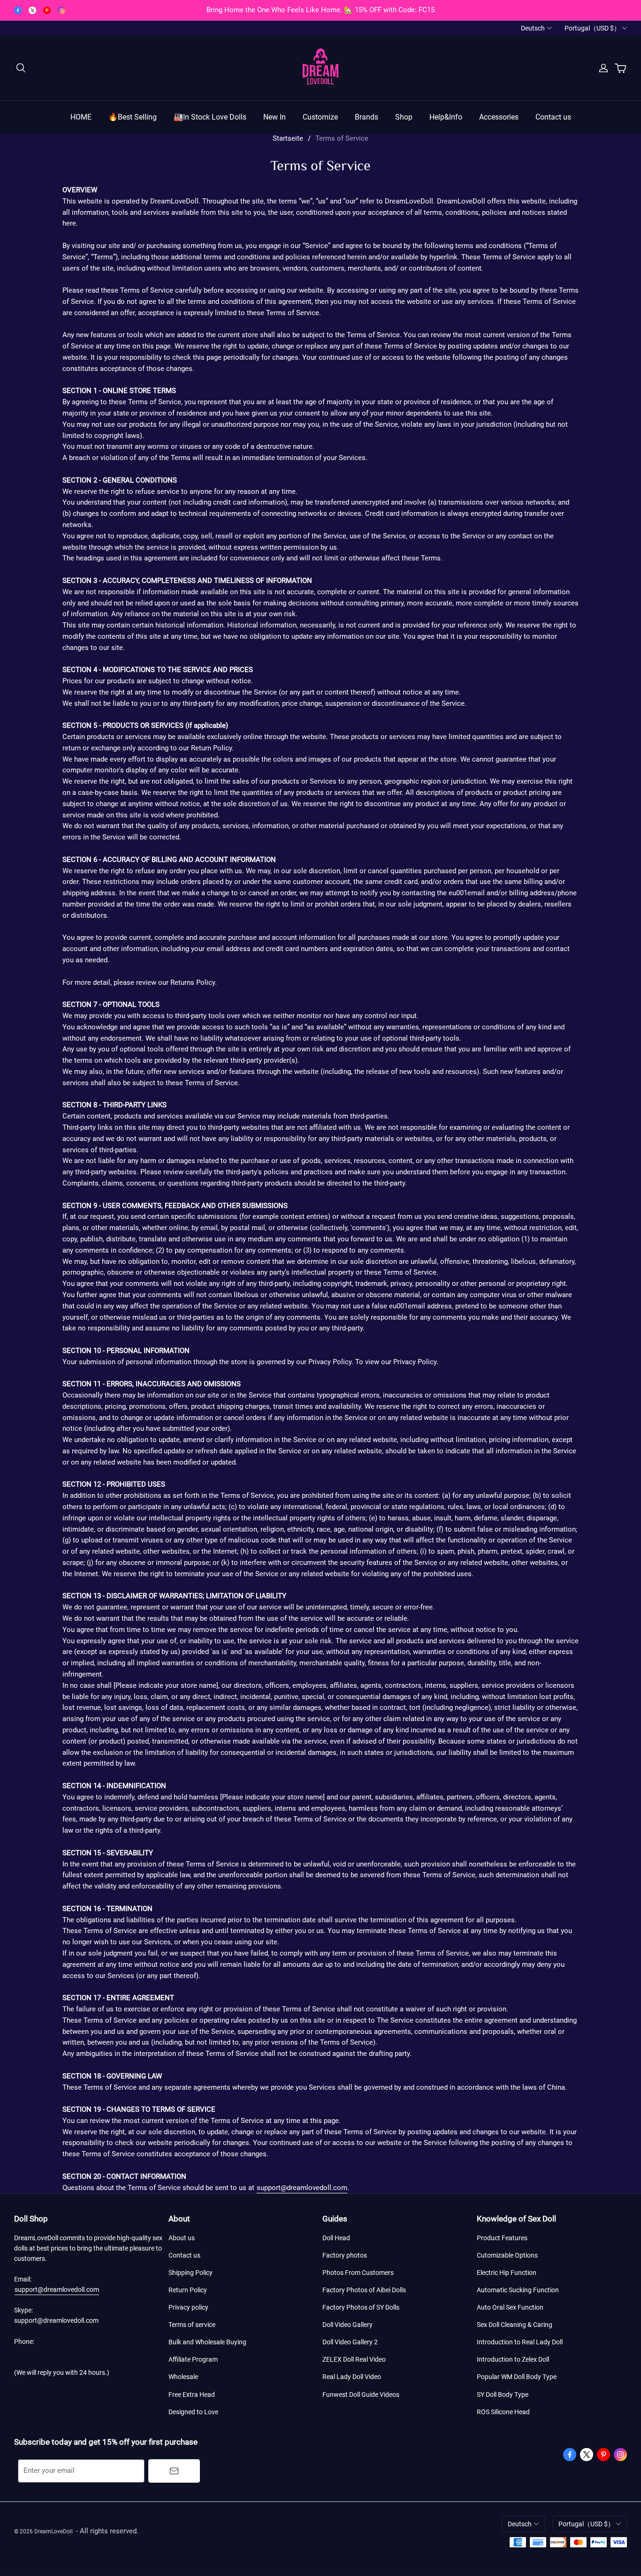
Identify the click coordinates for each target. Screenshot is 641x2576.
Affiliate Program (193, 2359)
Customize (320, 117)
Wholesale (183, 2377)
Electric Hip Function (507, 2273)
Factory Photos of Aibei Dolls (364, 2290)
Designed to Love (193, 2412)
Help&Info (446, 117)
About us (182, 2238)
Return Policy (188, 2290)
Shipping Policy (191, 2273)
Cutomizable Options (507, 2255)
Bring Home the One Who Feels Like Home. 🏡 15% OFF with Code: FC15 (320, 10)
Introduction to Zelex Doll (513, 2359)
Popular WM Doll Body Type (517, 2377)
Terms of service (192, 2325)
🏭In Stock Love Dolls (210, 117)
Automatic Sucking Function (518, 2290)
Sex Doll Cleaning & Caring (515, 2325)
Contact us (553, 117)
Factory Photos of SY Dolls (361, 2307)
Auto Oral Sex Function (510, 2307)
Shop (404, 117)
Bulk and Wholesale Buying (207, 2342)
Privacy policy (188, 2307)
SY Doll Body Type (503, 2395)
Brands (366, 117)
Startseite (288, 138)
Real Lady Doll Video (352, 2377)
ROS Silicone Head (503, 2412)
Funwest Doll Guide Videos (361, 2395)
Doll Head (336, 2238)
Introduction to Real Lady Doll (520, 2342)
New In (275, 117)
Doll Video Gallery (347, 2325)
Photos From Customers (358, 2273)
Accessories (499, 117)
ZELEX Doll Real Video (354, 2359)
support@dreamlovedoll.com (302, 2188)
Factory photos (345, 2255)
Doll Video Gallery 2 (350, 2342)
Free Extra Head (192, 2395)
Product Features (502, 2238)
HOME (81, 117)
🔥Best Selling (133, 117)
